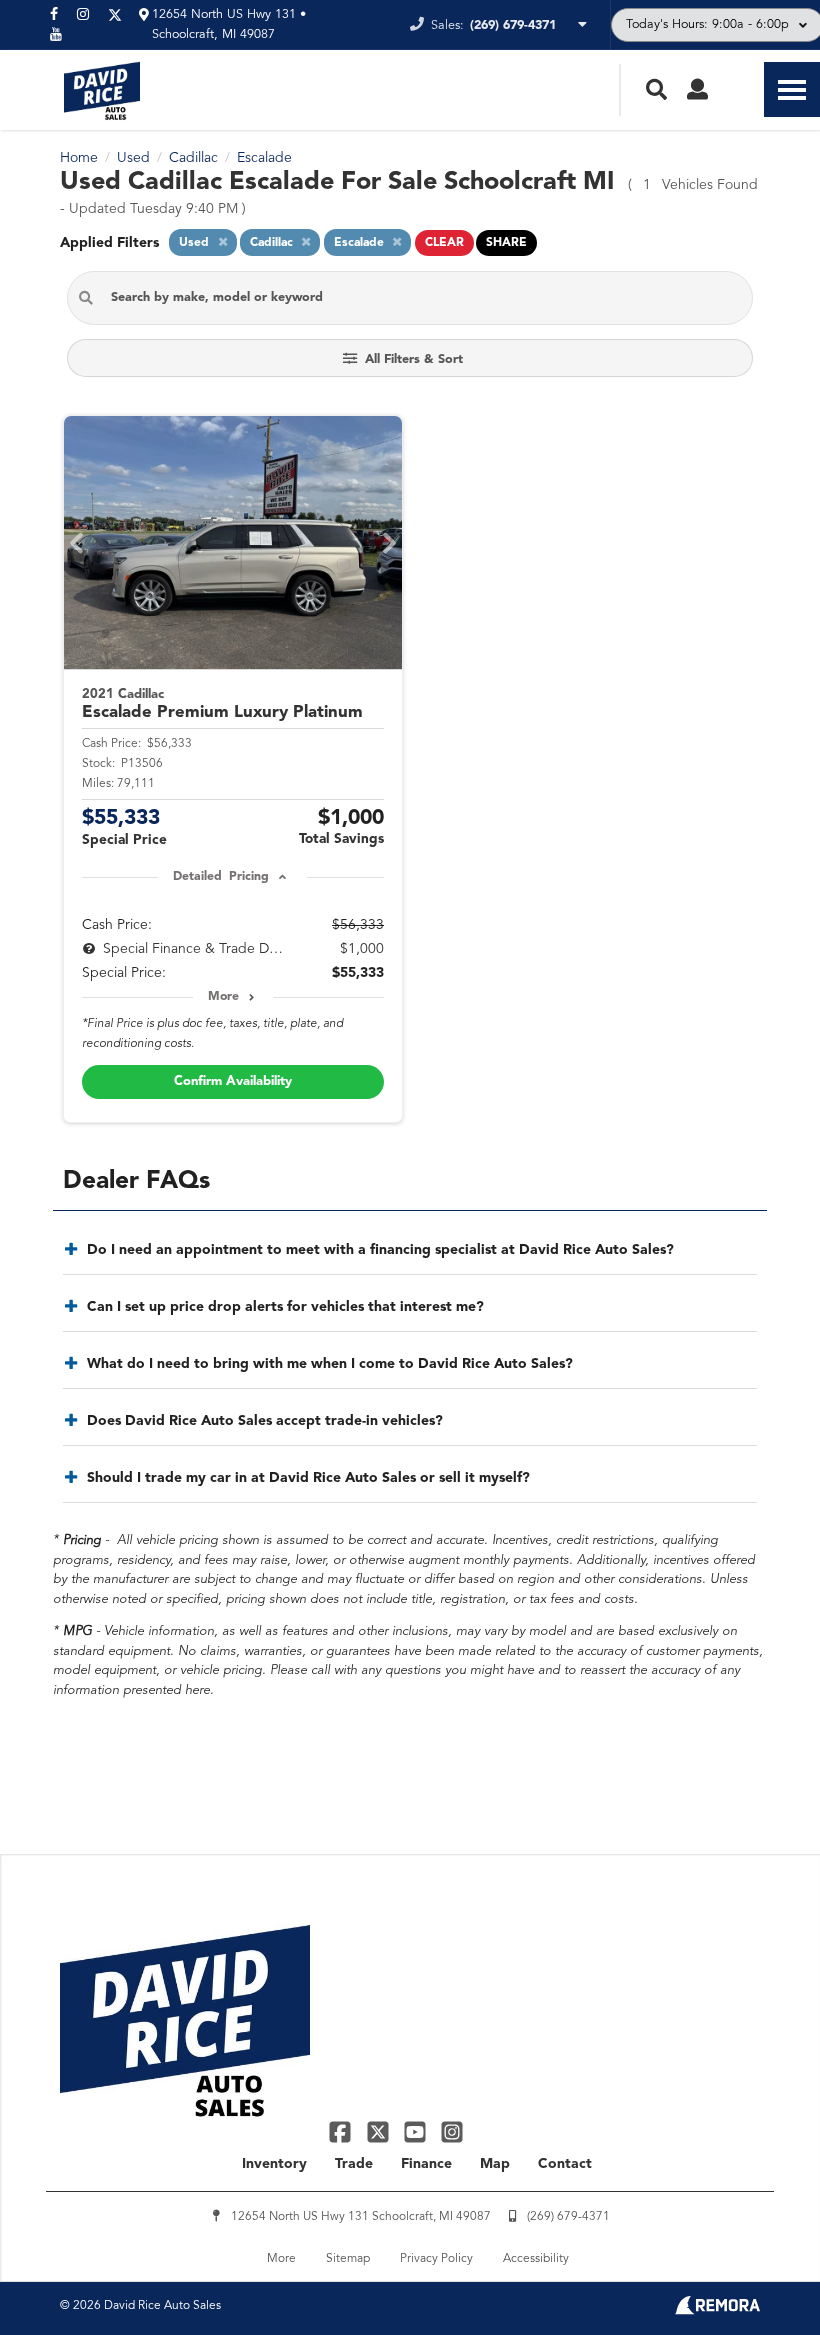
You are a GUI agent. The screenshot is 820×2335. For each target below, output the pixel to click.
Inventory (274, 2164)
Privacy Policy (436, 2259)
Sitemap (348, 2259)
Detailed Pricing (220, 877)
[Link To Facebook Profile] (342, 2130)
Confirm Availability (233, 1081)
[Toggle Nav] (792, 89)
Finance (426, 2164)
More (223, 997)
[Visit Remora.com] (717, 2311)
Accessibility (536, 2259)
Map (495, 2164)
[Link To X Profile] (379, 2130)
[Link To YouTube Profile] (417, 2130)
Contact (565, 2164)
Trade (354, 2164)
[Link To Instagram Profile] (452, 2130)
